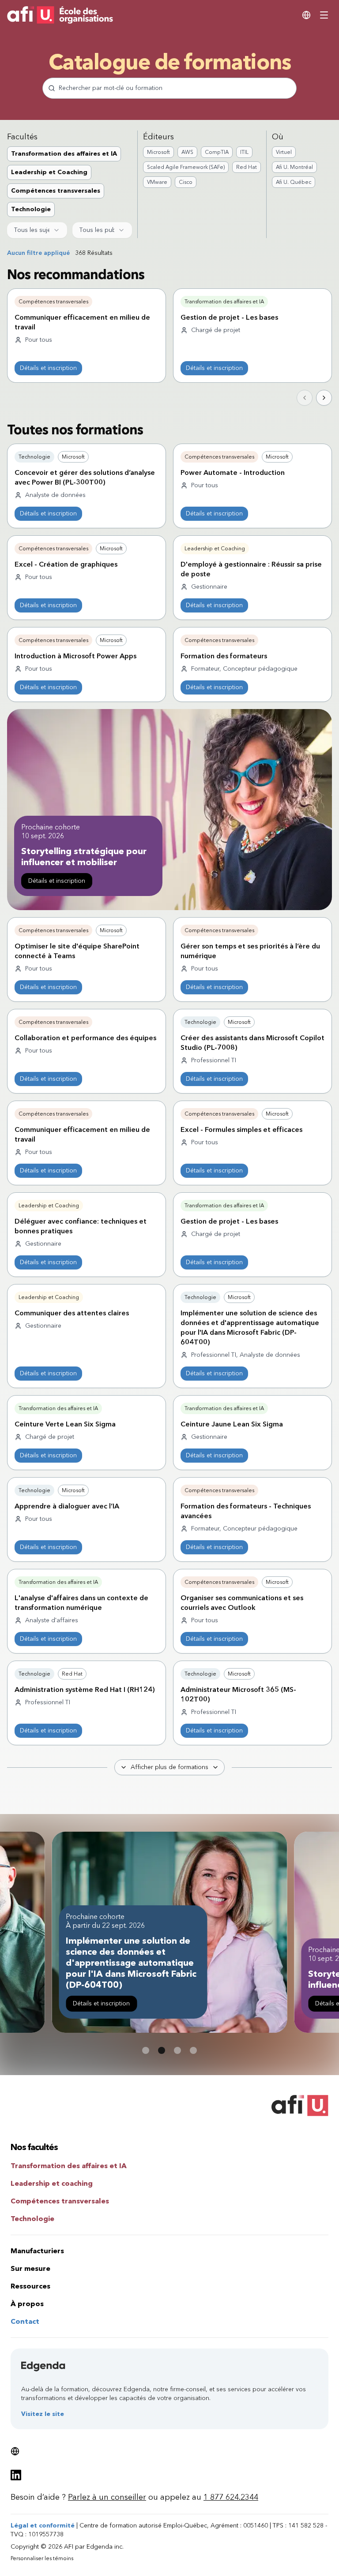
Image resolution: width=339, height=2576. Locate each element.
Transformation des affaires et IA (64, 154)
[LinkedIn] (16, 2475)
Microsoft (158, 152)
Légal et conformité (43, 2526)
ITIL (244, 152)
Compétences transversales (56, 191)
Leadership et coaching (52, 2183)
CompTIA (217, 152)
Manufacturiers (37, 2251)
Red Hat (247, 167)
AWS (187, 152)
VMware (157, 182)
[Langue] (306, 15)
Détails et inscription (48, 368)
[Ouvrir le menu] (324, 15)
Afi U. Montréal (294, 167)
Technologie (31, 209)
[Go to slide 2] (162, 2050)
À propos (27, 2304)
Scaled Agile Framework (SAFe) (186, 167)
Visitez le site (43, 2414)
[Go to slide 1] (146, 2050)
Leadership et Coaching (49, 172)
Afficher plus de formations (169, 1767)
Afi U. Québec (294, 182)
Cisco (186, 182)
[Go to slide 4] (193, 2050)
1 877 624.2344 (231, 2497)
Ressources (30, 2286)
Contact (25, 2321)
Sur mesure (30, 2268)
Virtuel (284, 152)
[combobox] (37, 230)
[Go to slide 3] (177, 2050)
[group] (70, 182)
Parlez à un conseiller (107, 2497)
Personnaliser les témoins (42, 2558)
